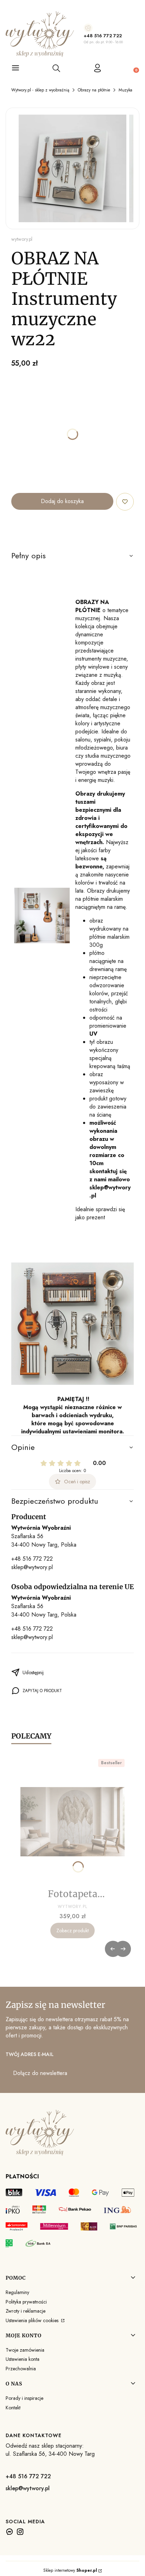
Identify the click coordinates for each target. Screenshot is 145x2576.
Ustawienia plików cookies (33, 2320)
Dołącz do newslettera (40, 2073)
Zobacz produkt (72, 1931)
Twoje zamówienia (25, 2350)
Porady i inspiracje (24, 2398)
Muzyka (125, 90)
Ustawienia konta (23, 2359)
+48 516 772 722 (103, 36)
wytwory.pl (22, 239)
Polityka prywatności (26, 2302)
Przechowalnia (21, 2369)
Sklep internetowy (70, 2570)
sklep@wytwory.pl (32, 1567)
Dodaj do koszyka (62, 501)
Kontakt (13, 2408)
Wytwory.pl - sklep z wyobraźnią (40, 90)
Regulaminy (17, 2292)
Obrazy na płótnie (94, 90)
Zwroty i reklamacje (26, 2311)
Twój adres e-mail (30, 2054)
